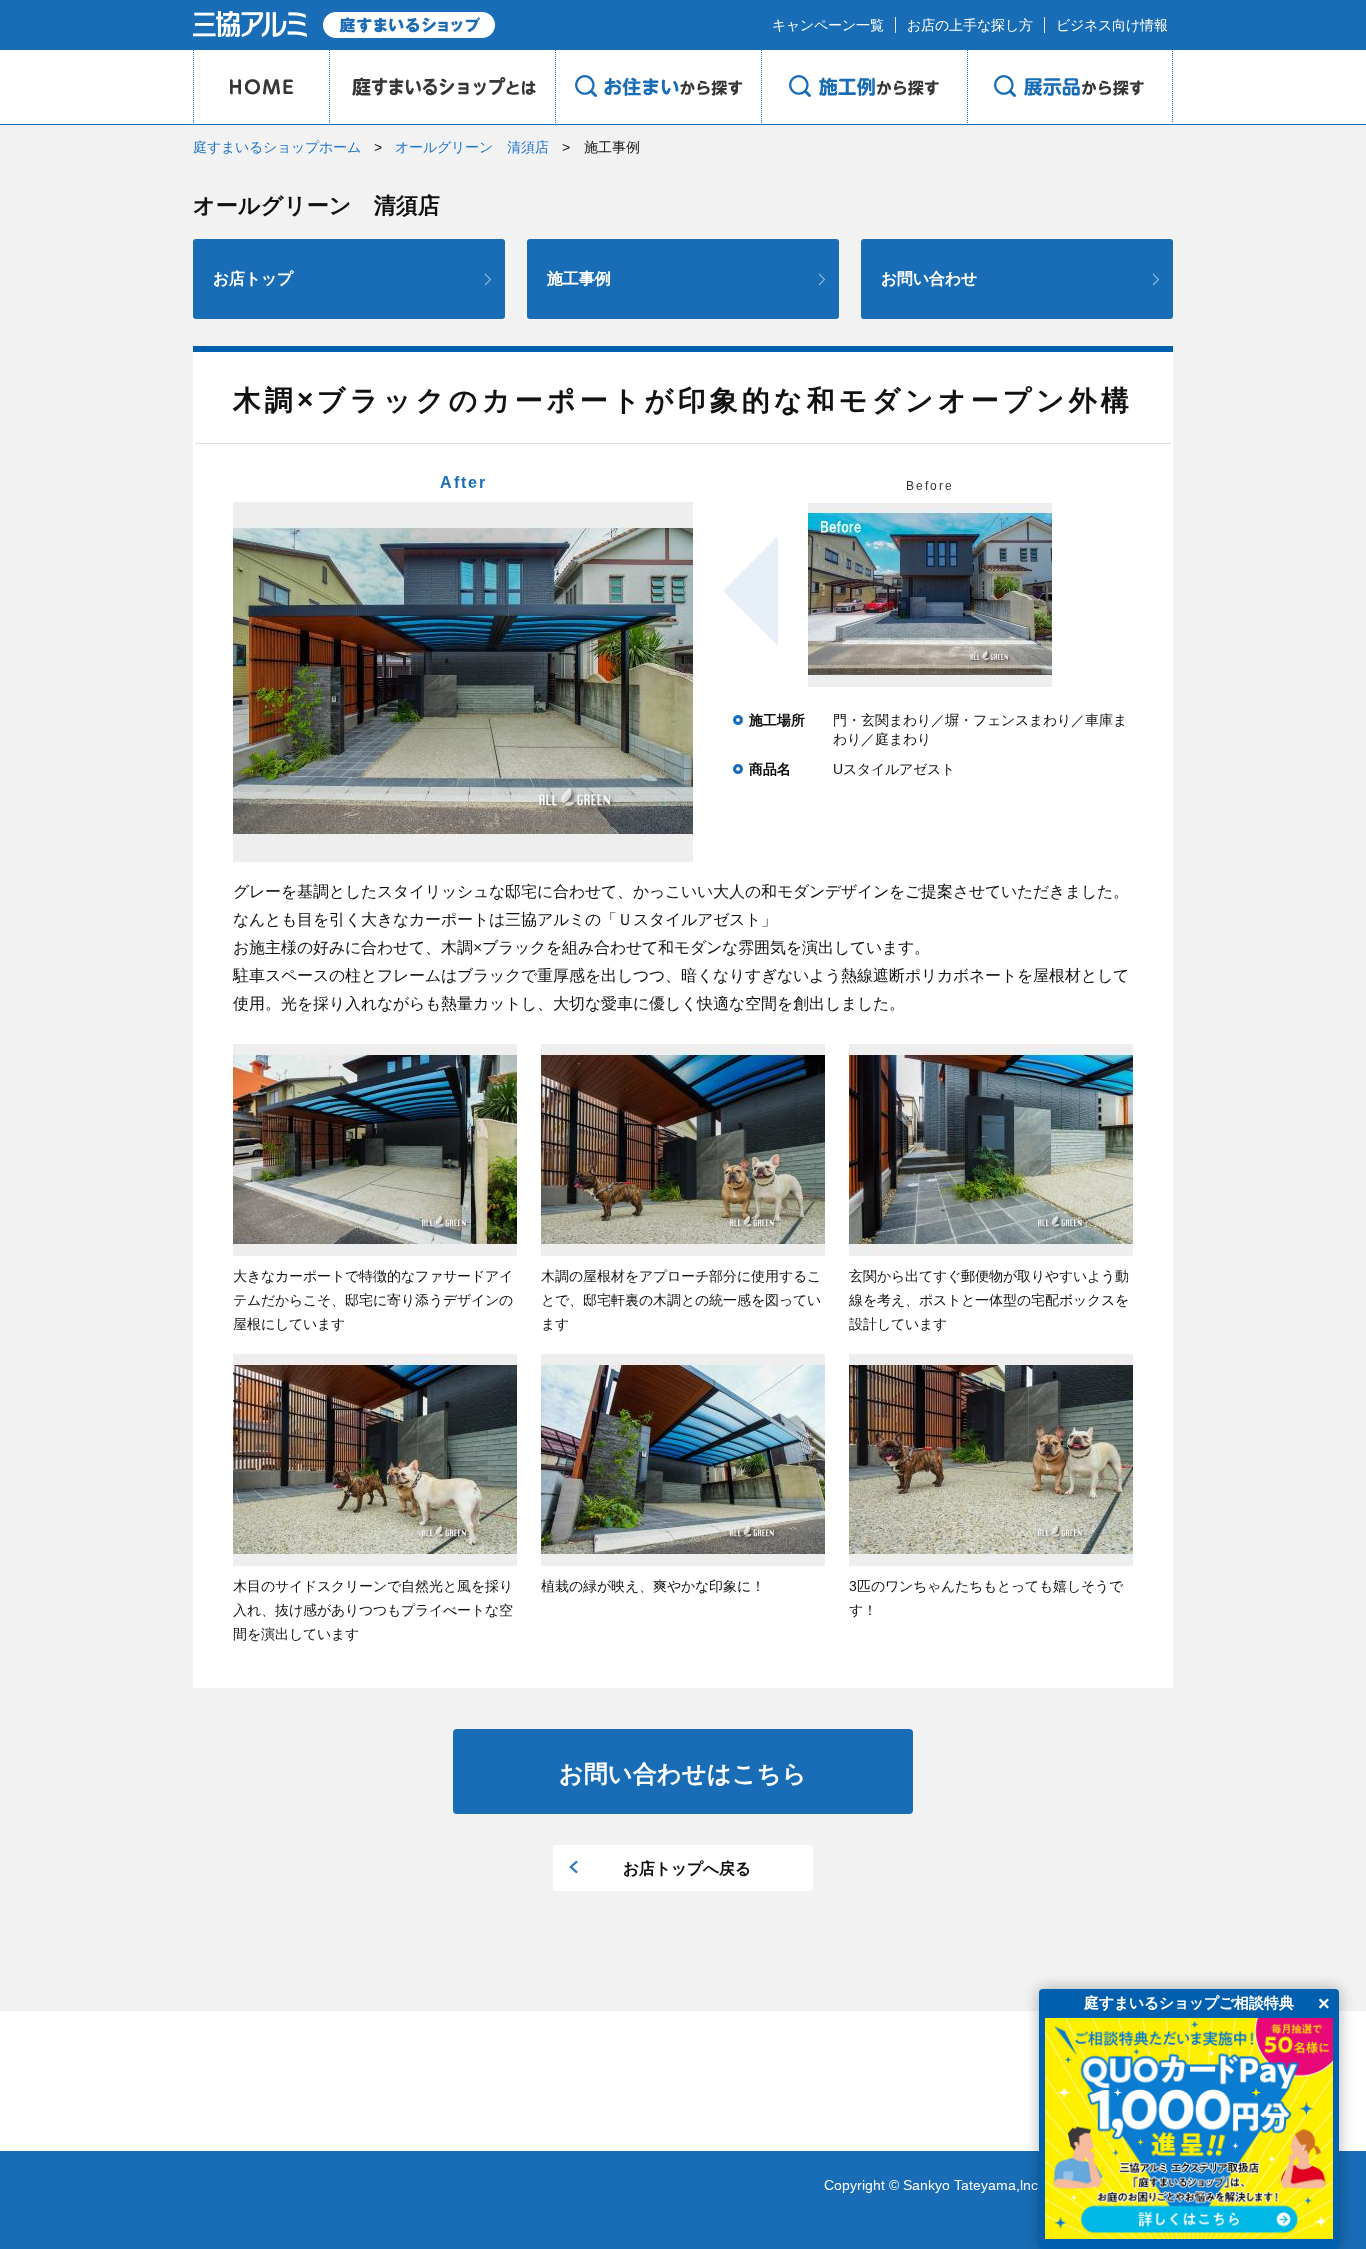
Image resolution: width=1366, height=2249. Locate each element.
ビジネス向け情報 (1112, 25)
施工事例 (579, 278)
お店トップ (253, 278)
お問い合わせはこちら (683, 1773)
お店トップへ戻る (687, 1868)
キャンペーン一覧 (828, 25)
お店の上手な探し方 (970, 25)
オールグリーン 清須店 (472, 147)
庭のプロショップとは (442, 87)
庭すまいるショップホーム (277, 147)
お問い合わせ (929, 278)
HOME (261, 87)
